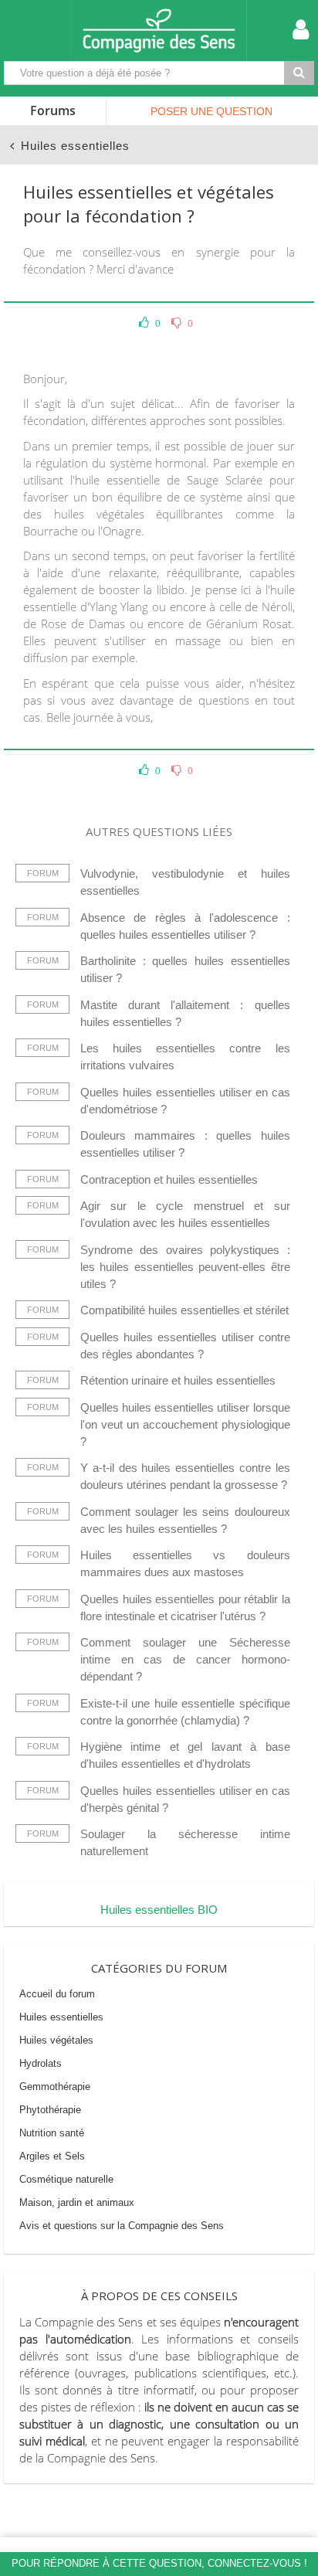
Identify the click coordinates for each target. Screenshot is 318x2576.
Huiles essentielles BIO (159, 1910)
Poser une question (211, 111)
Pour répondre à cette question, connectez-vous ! (159, 2563)
